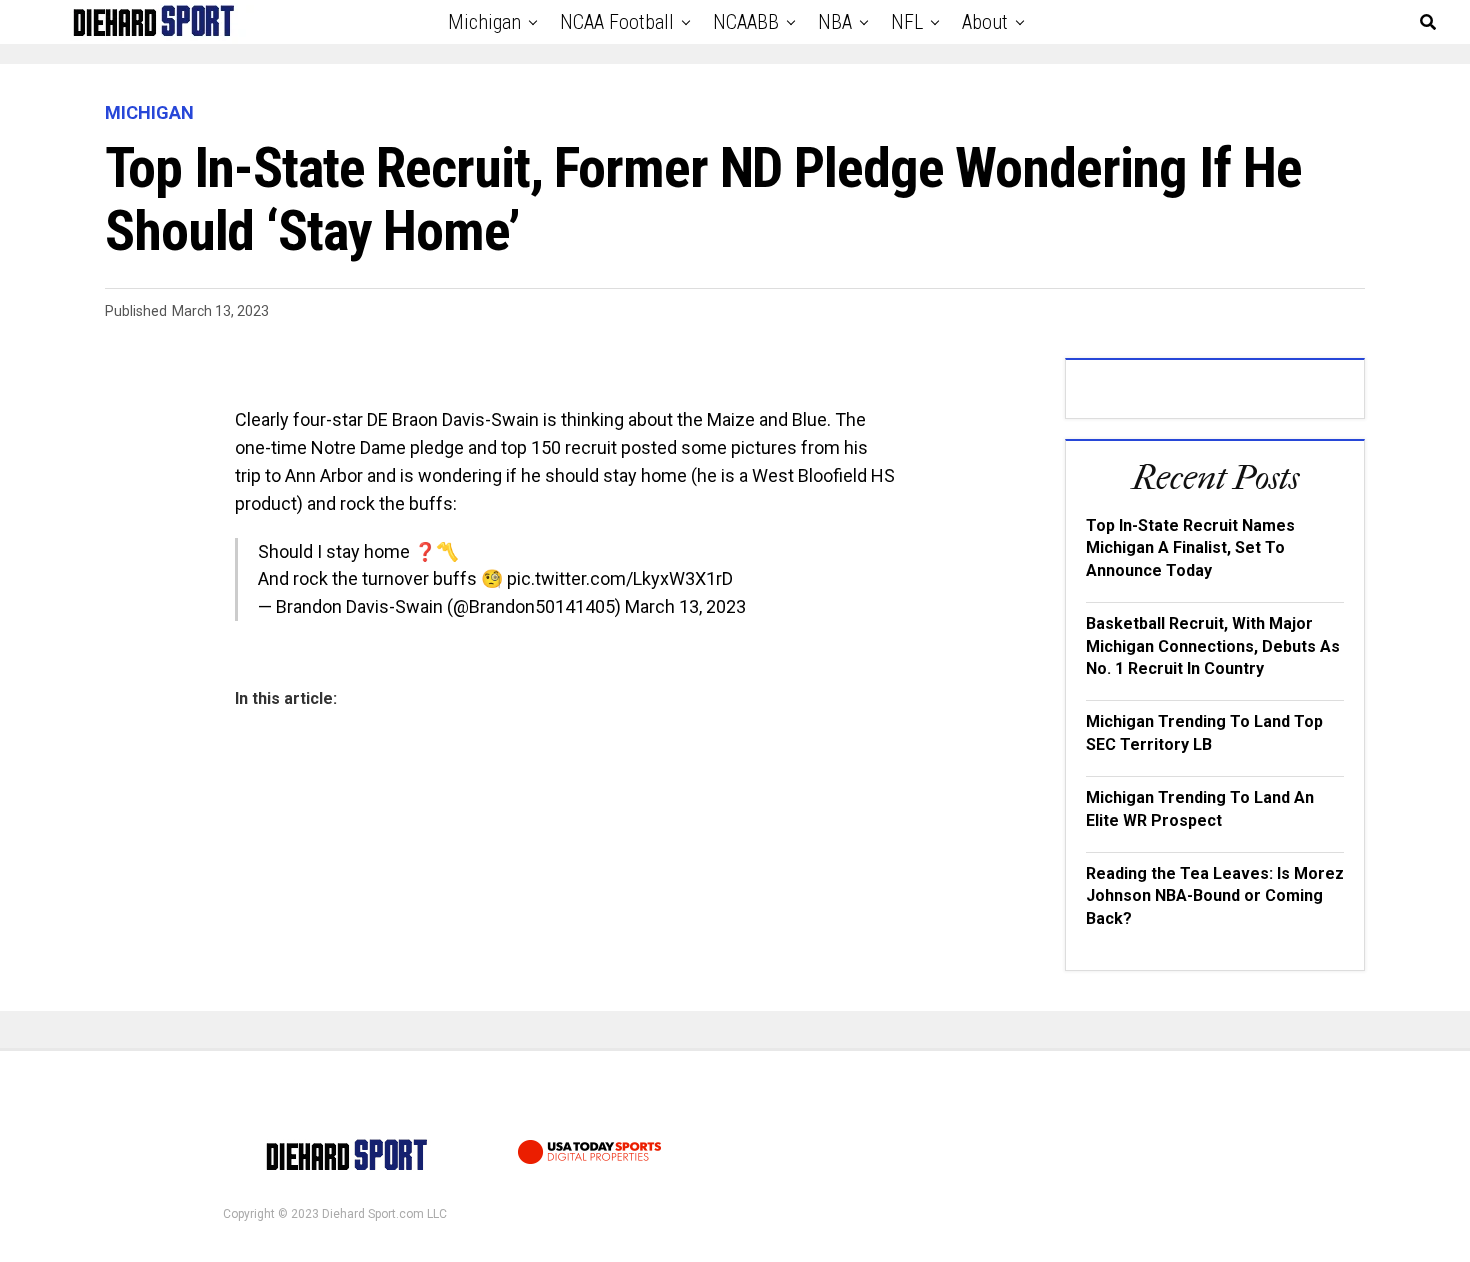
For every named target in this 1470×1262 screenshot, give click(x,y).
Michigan (484, 22)
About (985, 22)
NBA (835, 22)
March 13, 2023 (685, 606)
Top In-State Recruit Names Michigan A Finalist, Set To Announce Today (1190, 548)
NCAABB (746, 22)
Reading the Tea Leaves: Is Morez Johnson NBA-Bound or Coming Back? (1215, 896)
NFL (907, 22)
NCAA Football (617, 22)
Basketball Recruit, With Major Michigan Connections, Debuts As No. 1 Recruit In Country (1213, 646)
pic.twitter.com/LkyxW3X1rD (620, 578)
